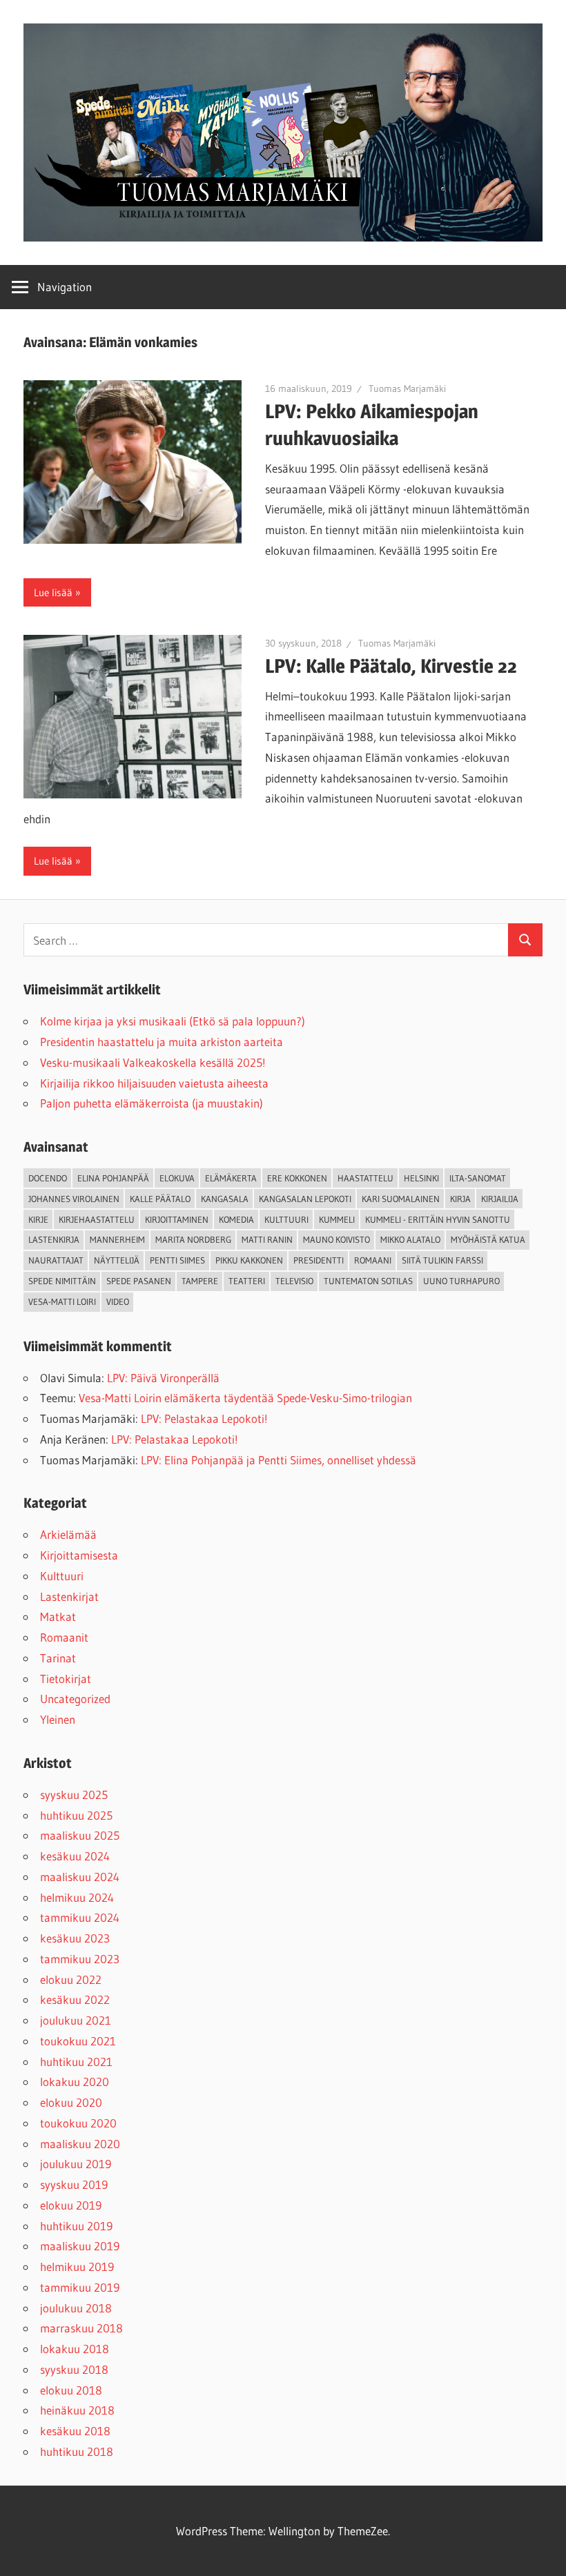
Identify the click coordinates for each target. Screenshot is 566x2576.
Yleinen (58, 1719)
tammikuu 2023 (80, 1959)
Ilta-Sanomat (478, 1178)
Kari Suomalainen (401, 1199)
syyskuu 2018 (74, 2369)
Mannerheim (117, 1239)
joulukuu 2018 (76, 2308)
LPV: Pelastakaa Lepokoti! (204, 1418)
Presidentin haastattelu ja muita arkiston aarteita (162, 1042)
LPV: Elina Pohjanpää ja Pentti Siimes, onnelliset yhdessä (279, 1460)
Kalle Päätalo (160, 1199)
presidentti (319, 1260)
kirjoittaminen (177, 1219)
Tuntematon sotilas (368, 1281)
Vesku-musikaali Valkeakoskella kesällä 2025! (153, 1062)
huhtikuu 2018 (77, 2451)
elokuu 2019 (71, 2205)
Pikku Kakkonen (249, 1260)
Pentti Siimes (177, 1260)
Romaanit (64, 1637)
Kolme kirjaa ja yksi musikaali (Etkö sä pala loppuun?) (173, 1021)
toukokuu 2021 (78, 2041)
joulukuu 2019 (76, 2164)
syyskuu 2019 (74, 2184)
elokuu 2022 (71, 1979)
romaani (373, 1260)
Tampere (200, 1281)
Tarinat (58, 1658)
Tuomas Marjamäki (407, 389)
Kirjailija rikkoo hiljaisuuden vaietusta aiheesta (154, 1083)
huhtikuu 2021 (76, 2062)
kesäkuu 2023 (75, 1938)
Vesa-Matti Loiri (62, 1301)
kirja (460, 1199)
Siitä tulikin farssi (442, 1260)
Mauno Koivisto (336, 1239)
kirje (38, 1219)
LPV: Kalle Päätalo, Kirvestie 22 (391, 666)
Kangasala (225, 1199)
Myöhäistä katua (488, 1239)
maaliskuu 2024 (80, 1877)
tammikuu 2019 (80, 2287)
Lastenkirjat (69, 1596)
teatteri (247, 1281)
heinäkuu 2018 (77, 2410)
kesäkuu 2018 (75, 2431)
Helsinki (421, 1178)
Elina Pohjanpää (113, 1178)
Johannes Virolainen (74, 1199)
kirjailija (500, 1199)
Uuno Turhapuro (461, 1281)
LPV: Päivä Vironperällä (163, 1378)
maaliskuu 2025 (80, 1835)
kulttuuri (286, 1219)
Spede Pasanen (139, 1281)
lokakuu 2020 (75, 2082)
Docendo (48, 1178)
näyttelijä (117, 1260)
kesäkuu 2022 (75, 1999)
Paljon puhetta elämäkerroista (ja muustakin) (152, 1103)
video (118, 1301)
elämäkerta (231, 1178)
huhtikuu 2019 (76, 2226)
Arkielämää (68, 1534)
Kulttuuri (62, 1576)
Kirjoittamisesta (79, 1555)
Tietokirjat (66, 1679)
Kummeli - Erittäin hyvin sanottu (438, 1219)
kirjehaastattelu (97, 1219)
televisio (294, 1281)
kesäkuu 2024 (75, 1856)
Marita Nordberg (193, 1239)
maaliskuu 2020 (80, 2144)
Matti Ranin (267, 1239)
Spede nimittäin (62, 1281)
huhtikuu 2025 (76, 1815)
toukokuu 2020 (78, 2123)
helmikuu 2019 (77, 2267)
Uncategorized (75, 1699)
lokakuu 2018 (75, 2349)
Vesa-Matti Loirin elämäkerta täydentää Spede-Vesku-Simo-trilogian (245, 1398)
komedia (236, 1219)
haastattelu (365, 1178)
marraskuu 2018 (81, 2328)
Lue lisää (53, 592)
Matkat (58, 1616)
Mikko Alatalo (410, 1239)
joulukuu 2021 (76, 2020)
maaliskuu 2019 (80, 2246)
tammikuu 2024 (80, 1917)
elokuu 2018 (71, 2390)
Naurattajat (56, 1260)
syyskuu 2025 (74, 1795)
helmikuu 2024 (77, 1897)
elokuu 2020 (71, 2102)
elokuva (177, 1178)
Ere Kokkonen (297, 1178)
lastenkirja (54, 1239)
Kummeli (337, 1219)
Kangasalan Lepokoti (305, 1199)
